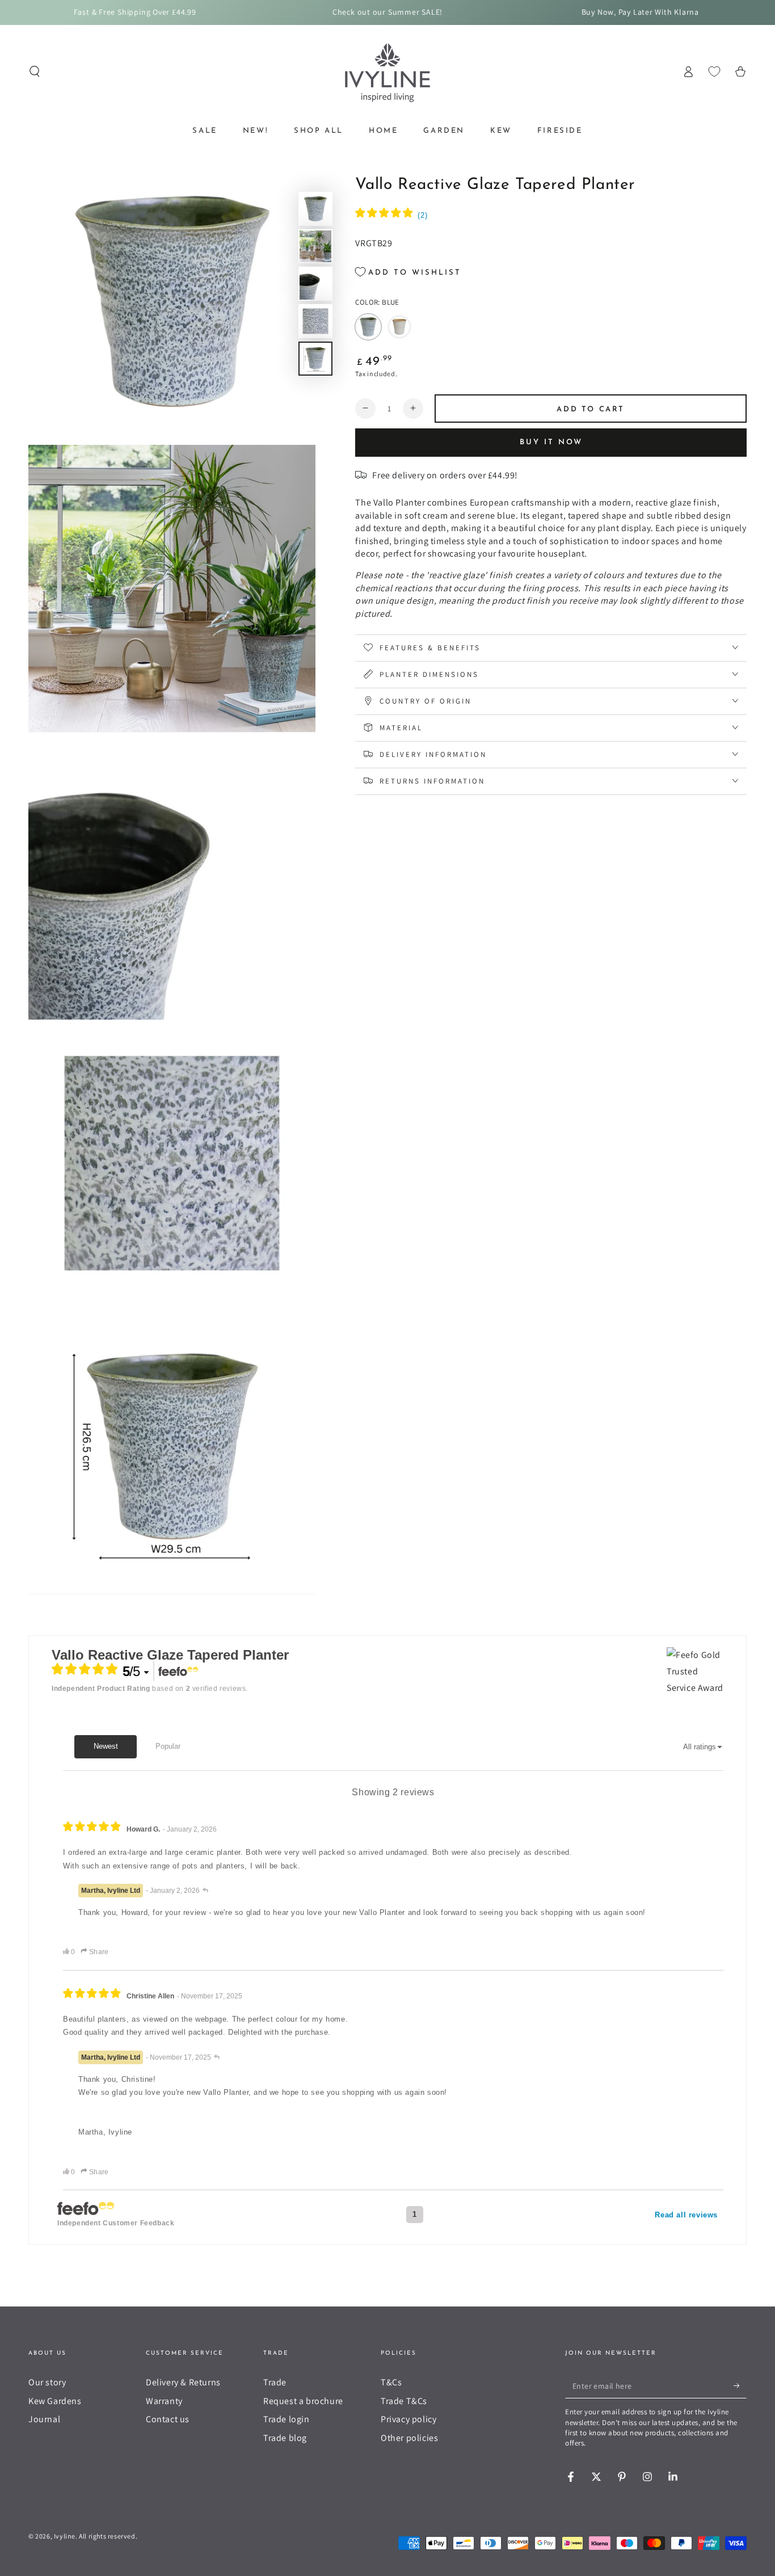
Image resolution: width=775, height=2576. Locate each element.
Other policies (409, 2438)
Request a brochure (303, 2401)
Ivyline (65, 2536)
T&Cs (391, 2382)
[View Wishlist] (714, 71)
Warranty (164, 2401)
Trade (275, 2382)
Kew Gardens (55, 2401)
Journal (44, 2419)
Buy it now (551, 442)
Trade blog (285, 2438)
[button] (35, 71)
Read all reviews (686, 2215)
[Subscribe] (740, 2385)
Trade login (287, 2419)
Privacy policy (408, 2419)
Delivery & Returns (183, 2382)
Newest (106, 1746)
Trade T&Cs (404, 2401)
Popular (168, 1746)
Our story (47, 2382)
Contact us (168, 2419)
